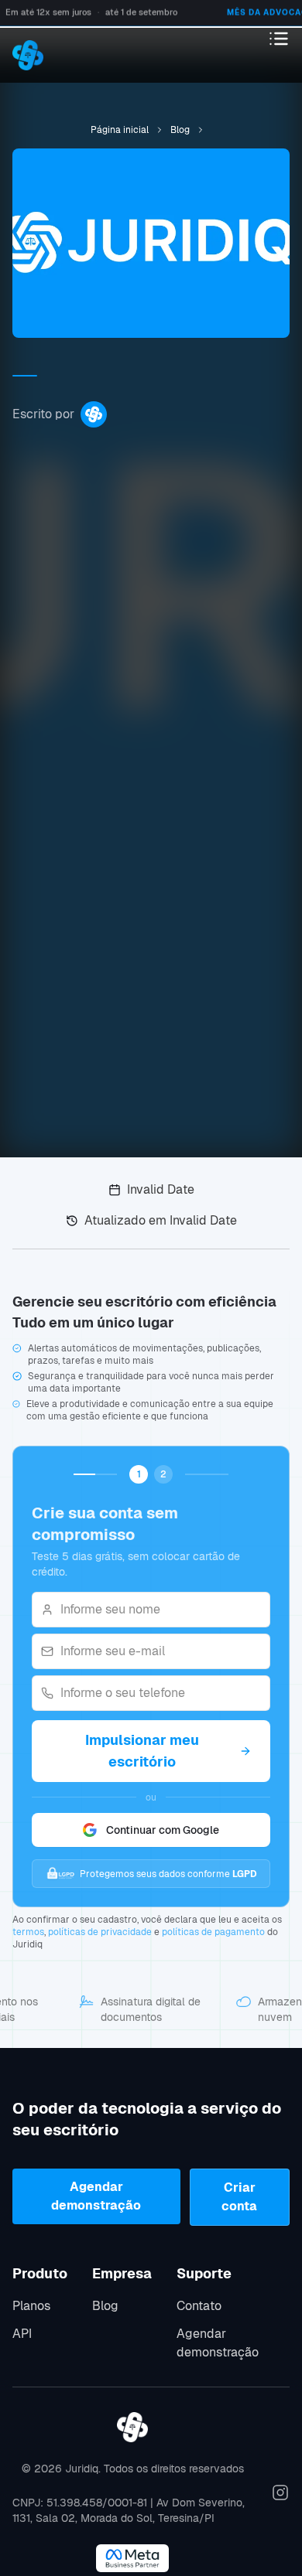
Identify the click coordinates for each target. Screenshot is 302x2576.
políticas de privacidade (100, 1932)
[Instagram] (280, 2493)
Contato (199, 2306)
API (22, 2334)
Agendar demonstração (96, 2196)
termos (28, 1932)
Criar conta (239, 2197)
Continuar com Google (163, 1830)
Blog (105, 2306)
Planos (31, 2306)
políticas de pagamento (213, 1932)
